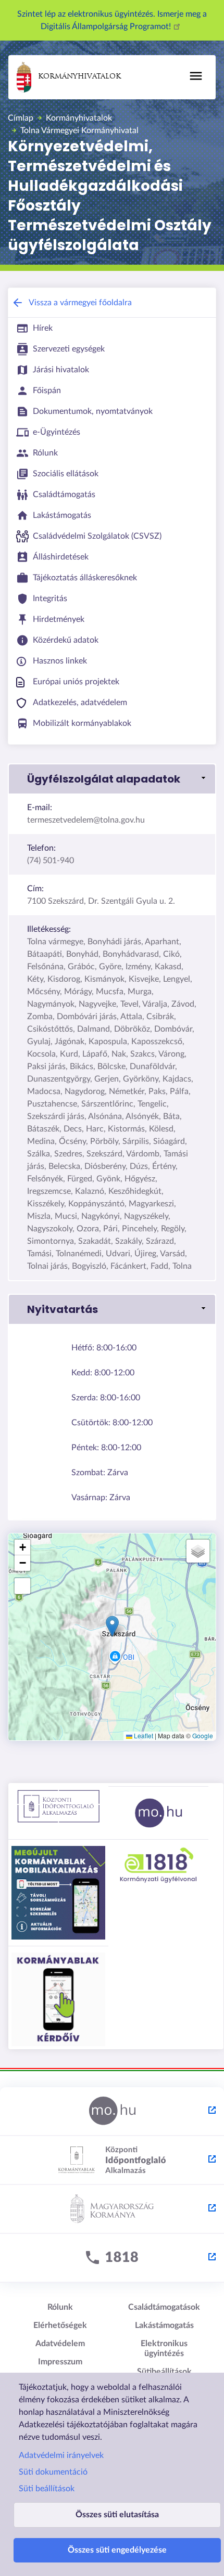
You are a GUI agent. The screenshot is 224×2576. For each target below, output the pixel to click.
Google (203, 1735)
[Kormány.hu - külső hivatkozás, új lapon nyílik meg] (112, 2209)
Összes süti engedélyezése (117, 2550)
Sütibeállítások (164, 2372)
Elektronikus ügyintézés (164, 2349)
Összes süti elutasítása (117, 2515)
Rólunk (60, 2307)
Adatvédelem (60, 2344)
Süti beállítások (47, 2489)
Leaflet (143, 1735)
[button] (112, 779)
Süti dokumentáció (53, 2472)
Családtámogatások (164, 2307)
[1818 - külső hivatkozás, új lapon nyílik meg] (112, 2258)
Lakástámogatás (164, 2325)
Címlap (21, 118)
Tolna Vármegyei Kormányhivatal (79, 131)
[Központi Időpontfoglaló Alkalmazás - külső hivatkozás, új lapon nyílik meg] (112, 2161)
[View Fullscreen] (22, 1586)
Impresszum (60, 2362)
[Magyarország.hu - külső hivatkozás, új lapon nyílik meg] (112, 2112)
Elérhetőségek (60, 2325)
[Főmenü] (196, 76)
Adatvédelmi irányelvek (61, 2455)
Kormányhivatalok (79, 77)
